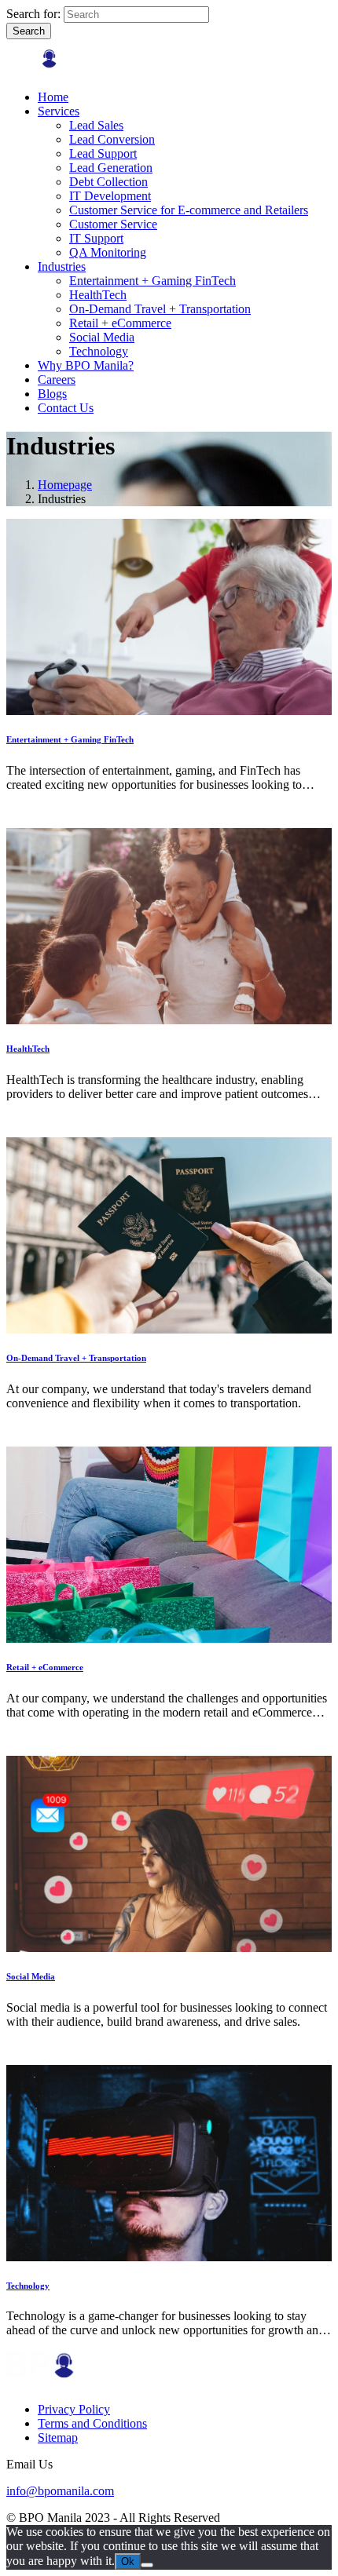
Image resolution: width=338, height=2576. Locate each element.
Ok (128, 2561)
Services (59, 111)
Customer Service (113, 224)
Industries (62, 266)
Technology (99, 351)
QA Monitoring (108, 252)
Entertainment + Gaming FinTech (152, 281)
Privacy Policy (74, 2409)
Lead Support (103, 153)
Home (53, 97)
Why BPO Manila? (86, 365)
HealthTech (98, 295)
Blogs (52, 394)
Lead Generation (111, 168)
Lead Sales (96, 125)
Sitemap (58, 2437)
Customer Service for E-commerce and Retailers (189, 210)
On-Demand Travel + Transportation (160, 309)
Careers (57, 379)
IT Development (110, 196)
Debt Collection (108, 182)
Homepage (65, 485)
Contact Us (66, 408)
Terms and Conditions (92, 2423)
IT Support (96, 238)
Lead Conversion (112, 139)
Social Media (102, 337)
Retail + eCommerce (120, 323)
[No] (147, 2565)
